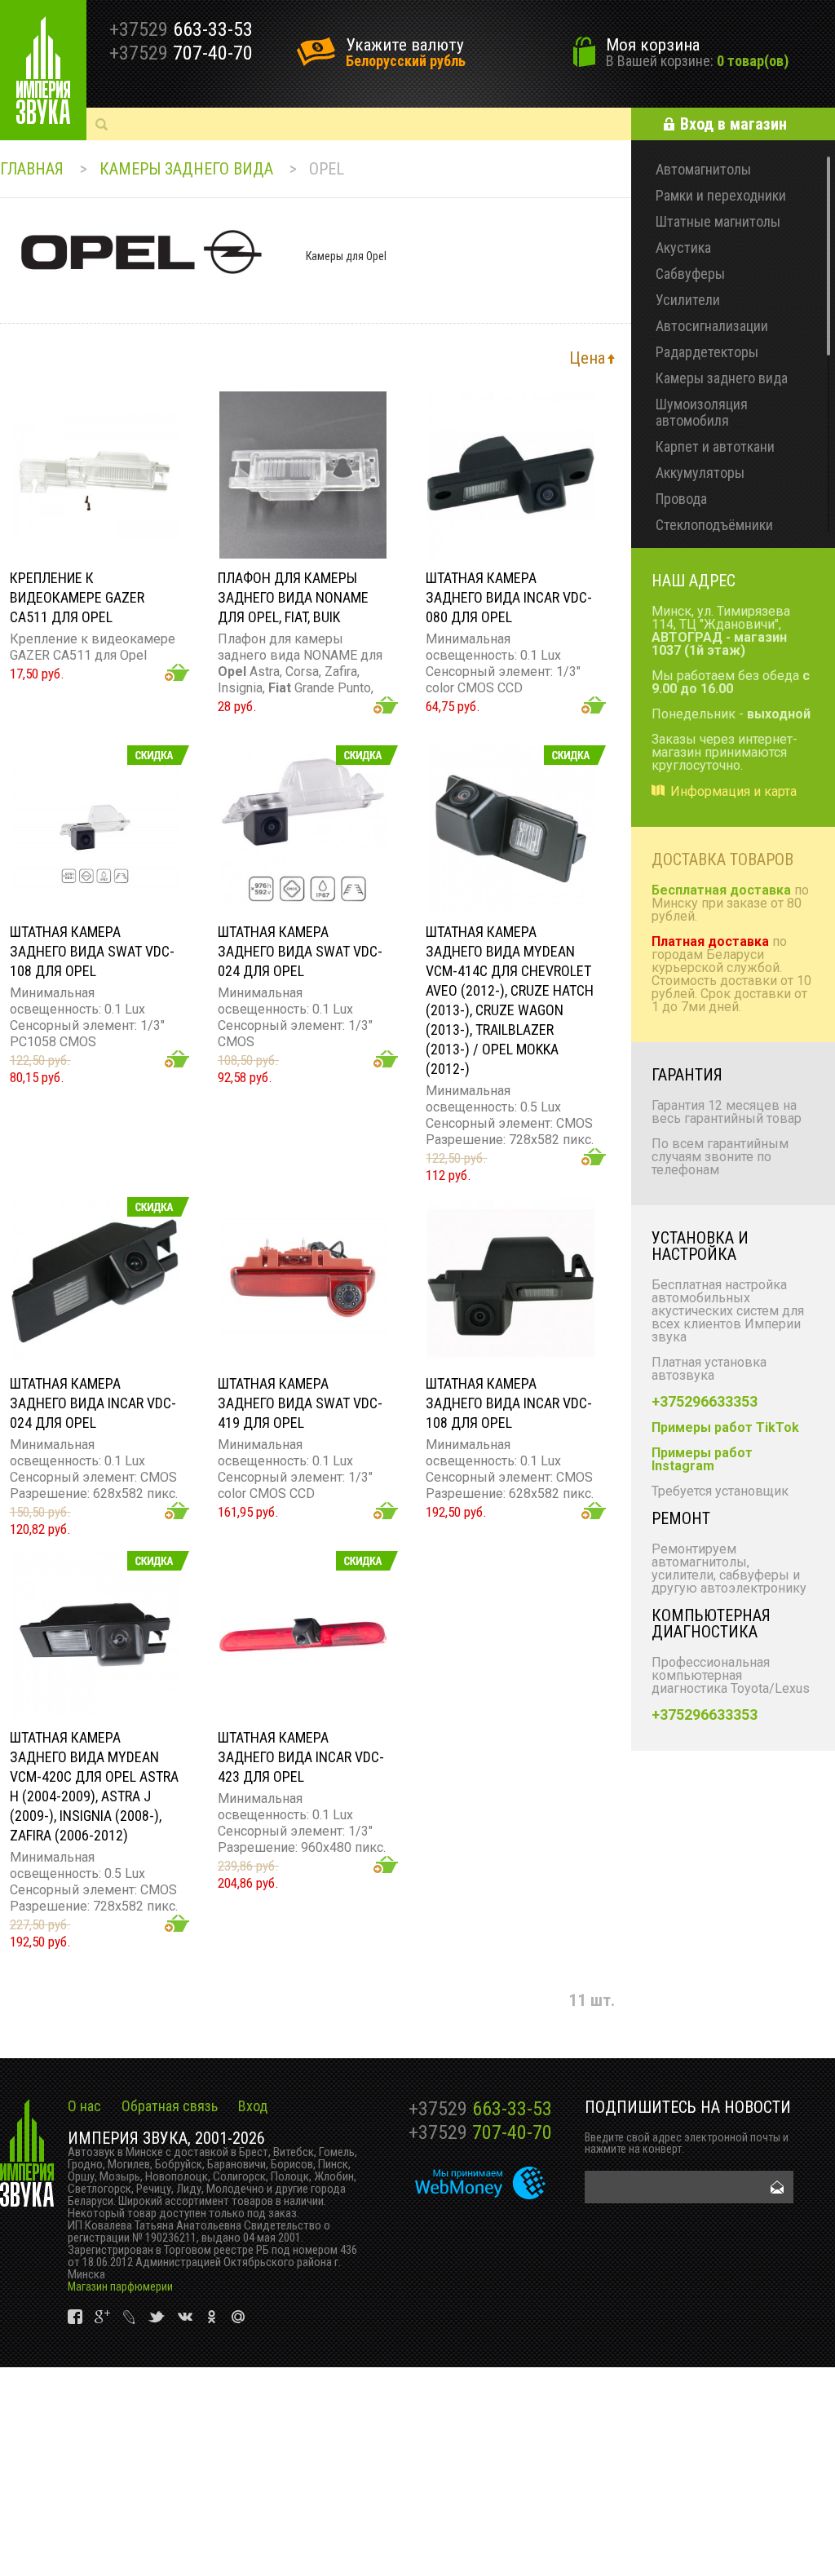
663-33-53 (480, 2109)
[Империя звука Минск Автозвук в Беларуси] (43, 70)
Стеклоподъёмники (714, 525)
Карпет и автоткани (715, 446)
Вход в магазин (733, 124)
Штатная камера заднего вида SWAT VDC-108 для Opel (92, 951)
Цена (587, 358)
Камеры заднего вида (186, 169)
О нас (84, 2106)
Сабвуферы (690, 274)
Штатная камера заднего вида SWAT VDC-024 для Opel (300, 951)
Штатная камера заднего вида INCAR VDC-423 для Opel (301, 1757)
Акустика (683, 247)
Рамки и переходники (721, 195)
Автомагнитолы (703, 169)
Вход (253, 2106)
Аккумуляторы (700, 473)
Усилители (688, 300)
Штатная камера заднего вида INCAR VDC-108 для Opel (509, 1403)
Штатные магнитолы (718, 221)
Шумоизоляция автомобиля (702, 412)
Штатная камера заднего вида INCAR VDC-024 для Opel (93, 1403)
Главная (32, 169)
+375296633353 (705, 1401)
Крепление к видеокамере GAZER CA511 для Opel (77, 597)
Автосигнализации (712, 326)
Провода (681, 499)
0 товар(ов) (753, 61)
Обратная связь (170, 2106)
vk (76, 2317)
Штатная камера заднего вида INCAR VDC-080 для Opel (509, 597)
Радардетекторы (707, 352)
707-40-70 (480, 2132)
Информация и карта (733, 791)
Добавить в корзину (177, 672)
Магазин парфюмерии (120, 2287)
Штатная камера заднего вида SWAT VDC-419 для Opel (300, 1403)
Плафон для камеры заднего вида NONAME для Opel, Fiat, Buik (293, 597)
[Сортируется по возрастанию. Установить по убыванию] (611, 358)
